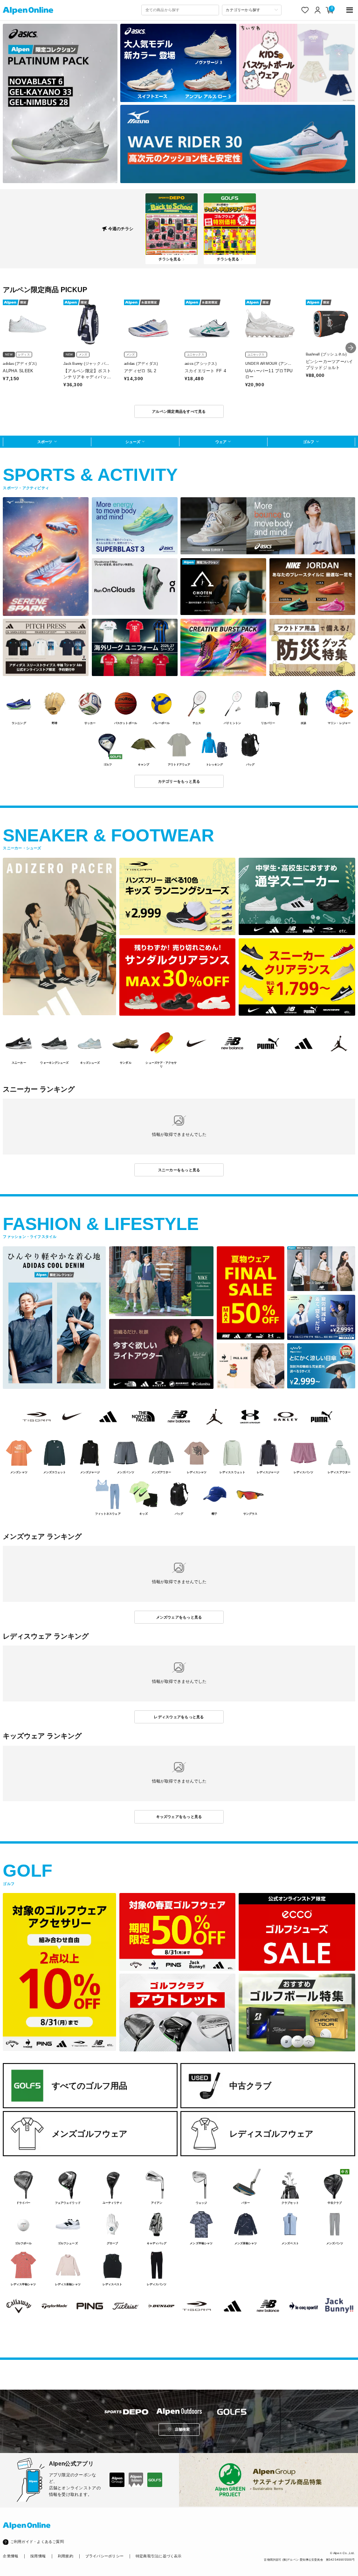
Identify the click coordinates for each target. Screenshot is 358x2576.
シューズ (133, 442)
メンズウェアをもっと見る (179, 1617)
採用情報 (38, 2556)
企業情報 (10, 2556)
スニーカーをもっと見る (179, 1170)
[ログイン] (318, 10)
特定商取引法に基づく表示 (159, 2556)
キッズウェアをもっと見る (179, 1817)
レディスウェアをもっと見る (179, 1717)
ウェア (221, 442)
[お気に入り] (305, 10)
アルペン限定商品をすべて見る (179, 411)
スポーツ (45, 442)
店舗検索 (182, 2429)
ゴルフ (309, 442)
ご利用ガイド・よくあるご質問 (37, 2542)
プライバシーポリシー (104, 2556)
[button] (351, 348)
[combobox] (180, 10)
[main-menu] (350, 10)
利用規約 (65, 2556)
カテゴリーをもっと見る (179, 781)
